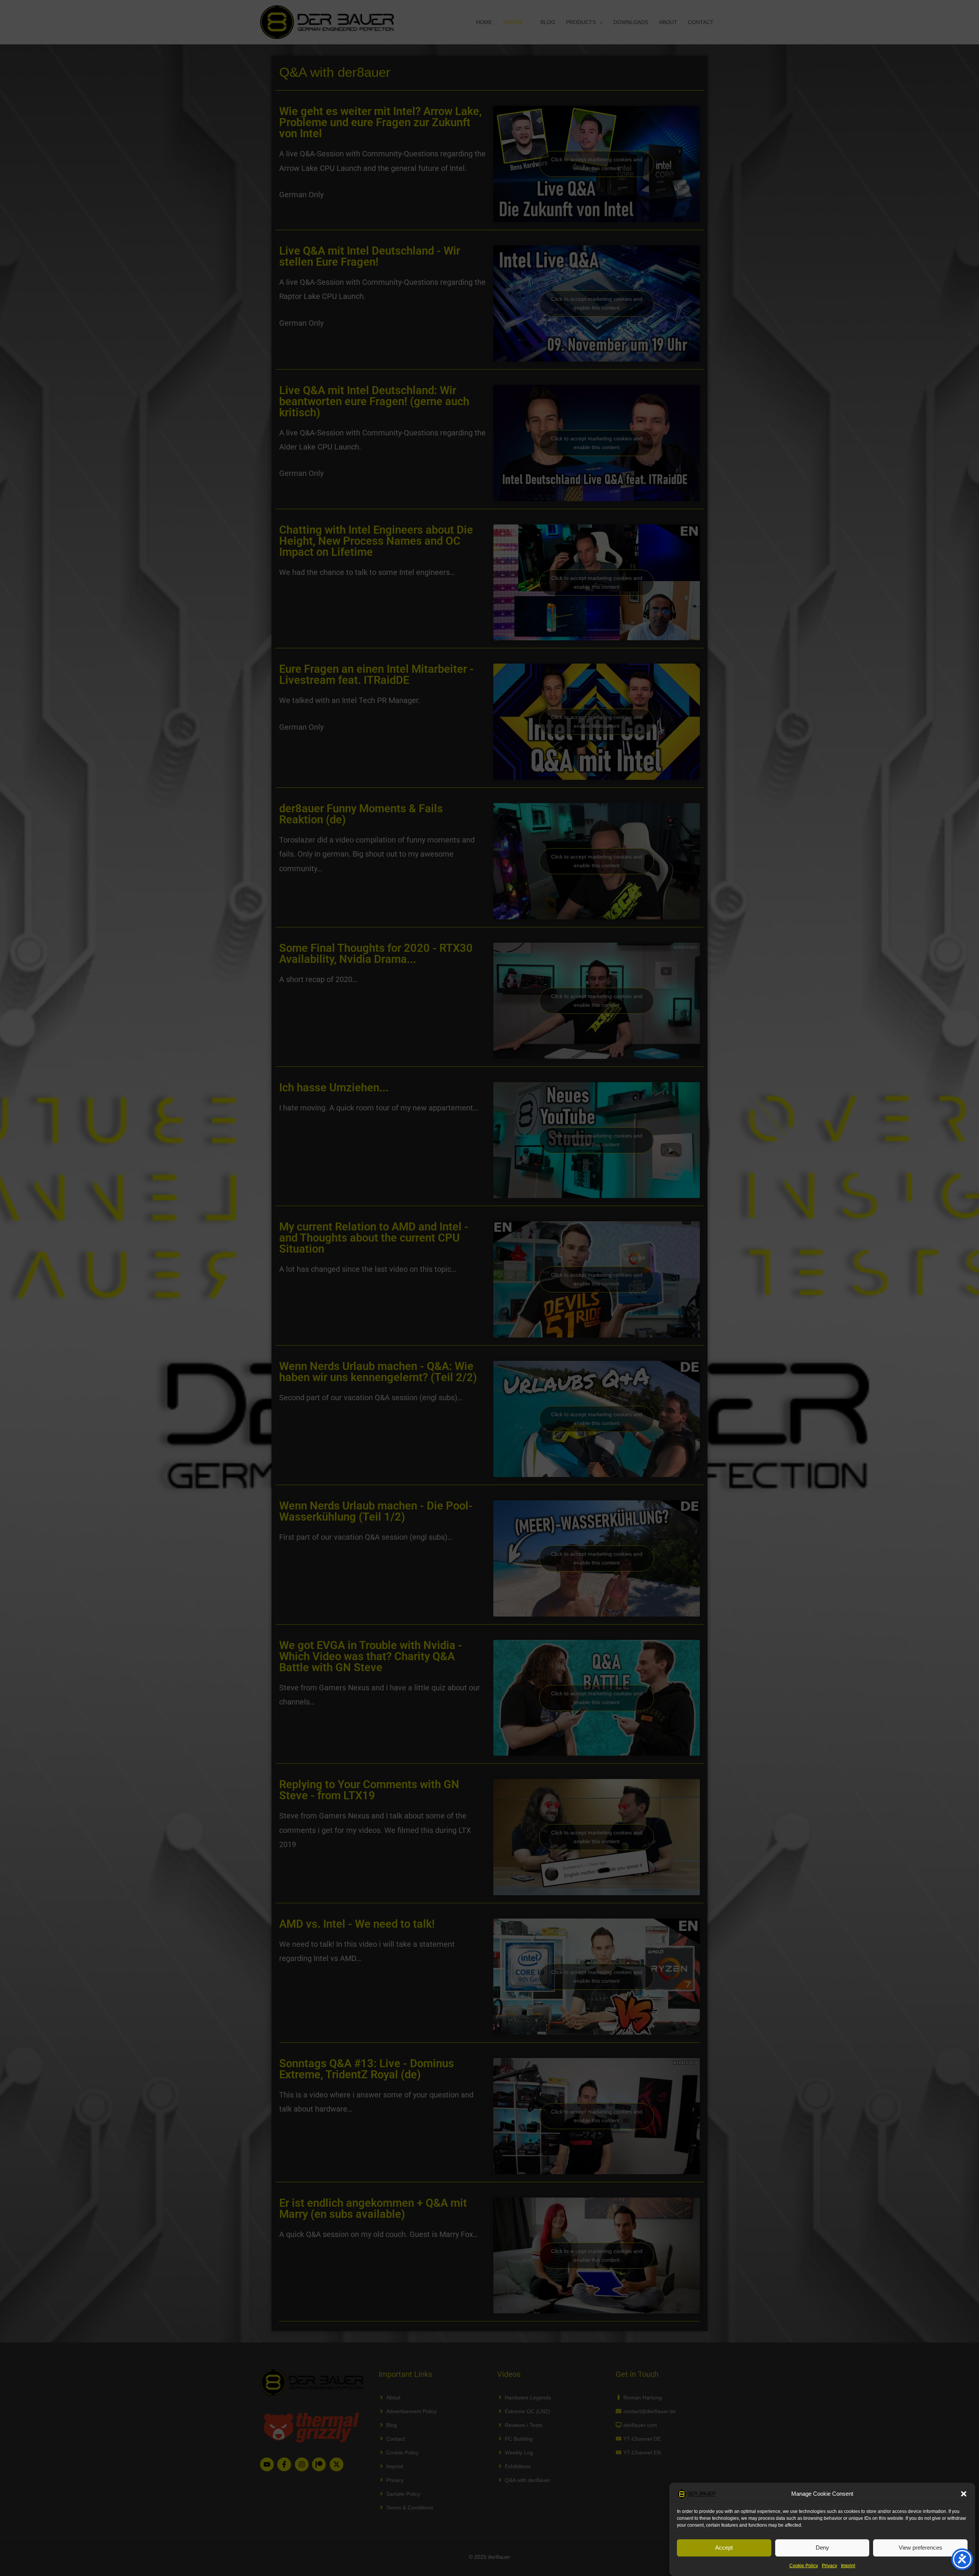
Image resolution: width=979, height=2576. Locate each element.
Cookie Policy (804, 2566)
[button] (964, 2494)
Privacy (829, 2566)
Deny (822, 2548)
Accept (724, 2548)
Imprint (848, 2566)
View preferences (920, 2548)
